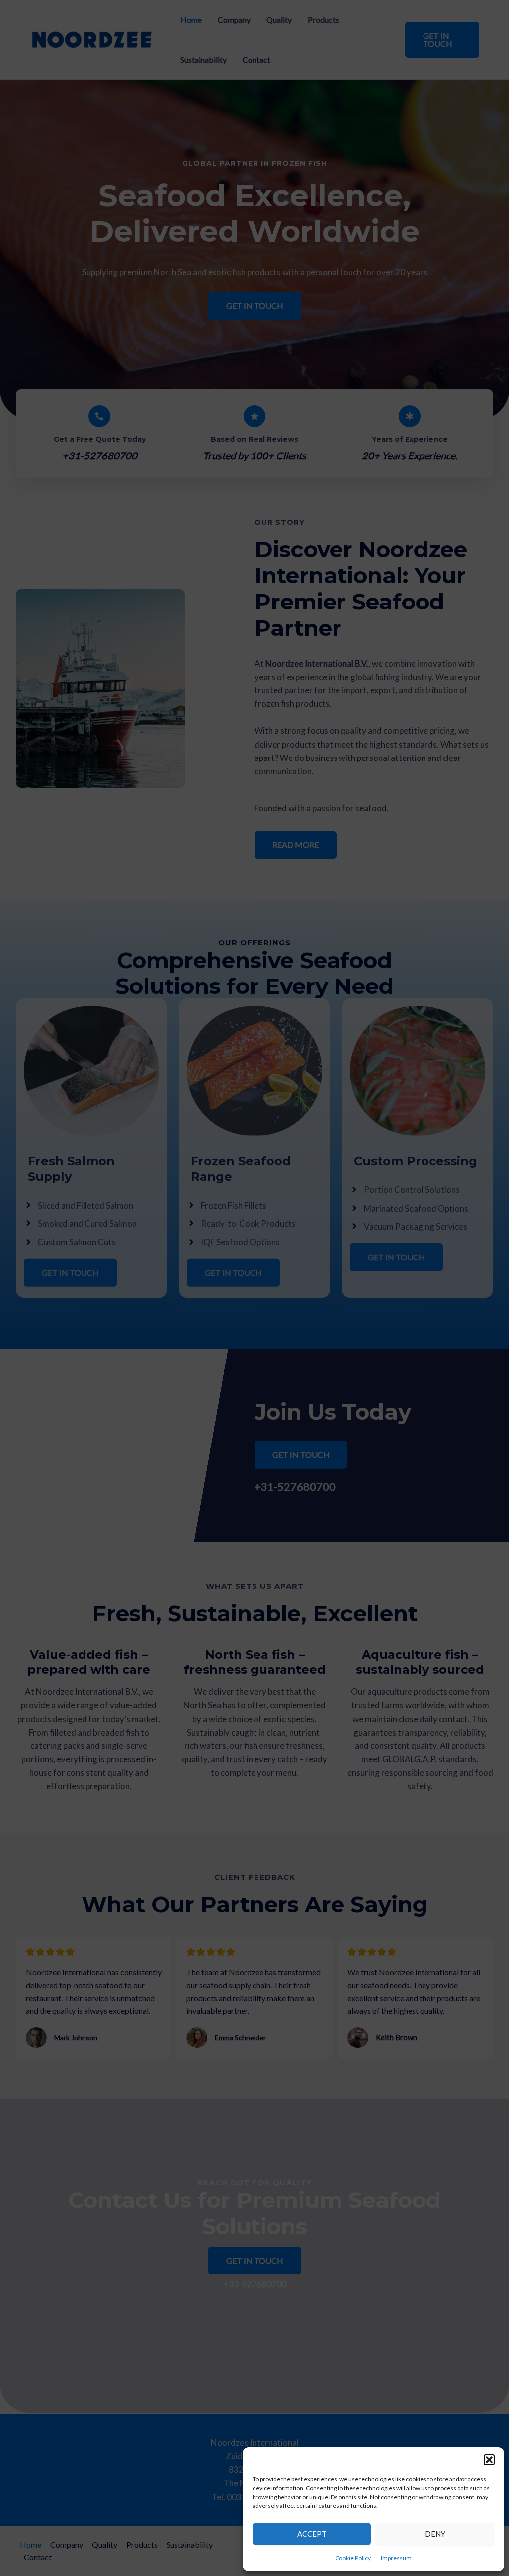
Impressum (396, 2558)
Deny (435, 2534)
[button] (489, 2460)
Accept (312, 2534)
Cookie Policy (353, 2558)
